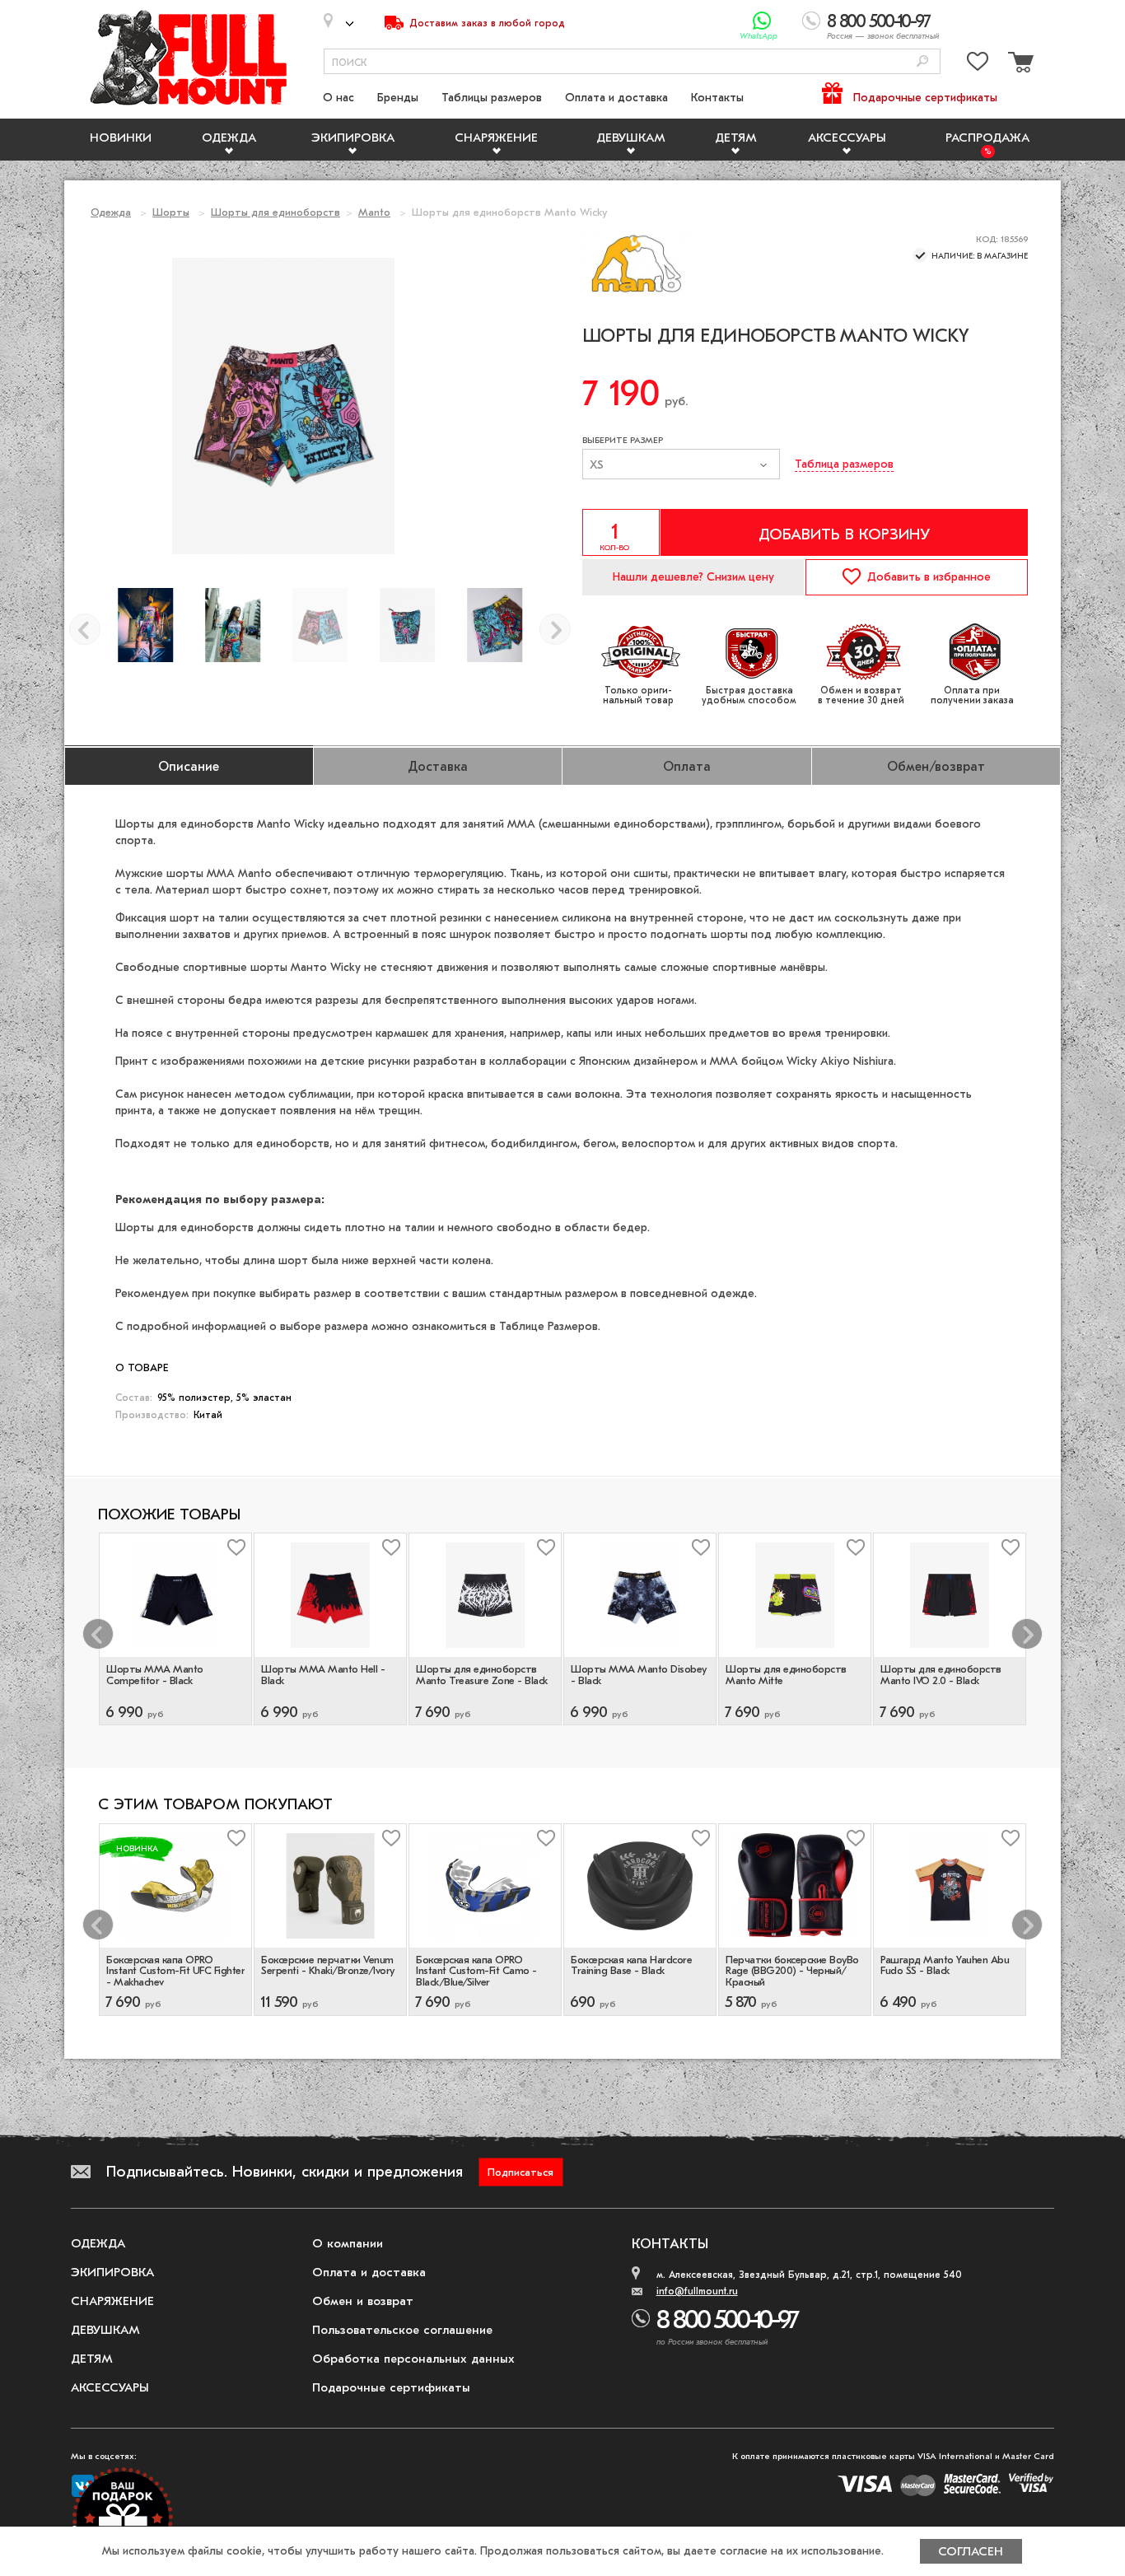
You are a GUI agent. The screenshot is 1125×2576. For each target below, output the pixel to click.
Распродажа (987, 138)
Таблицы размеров (492, 98)
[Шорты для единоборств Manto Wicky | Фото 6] (146, 625)
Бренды (398, 98)
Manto (374, 212)
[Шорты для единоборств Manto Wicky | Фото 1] (408, 625)
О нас (338, 98)
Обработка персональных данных (413, 2359)
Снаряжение (496, 138)
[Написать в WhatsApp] (762, 21)
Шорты (171, 212)
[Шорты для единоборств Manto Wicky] (320, 625)
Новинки (121, 138)
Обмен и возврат (363, 2301)
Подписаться (520, 2172)
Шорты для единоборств (275, 212)
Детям (736, 138)
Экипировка (353, 138)
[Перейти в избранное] (978, 65)
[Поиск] (922, 62)
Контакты (717, 98)
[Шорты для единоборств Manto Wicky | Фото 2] (495, 625)
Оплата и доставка (616, 98)
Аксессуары (847, 138)
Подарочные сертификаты (925, 98)
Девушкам (631, 138)
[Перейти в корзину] (1019, 65)
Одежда (229, 138)
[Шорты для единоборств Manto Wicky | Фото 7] (233, 625)
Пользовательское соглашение (402, 2330)
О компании (348, 2243)
